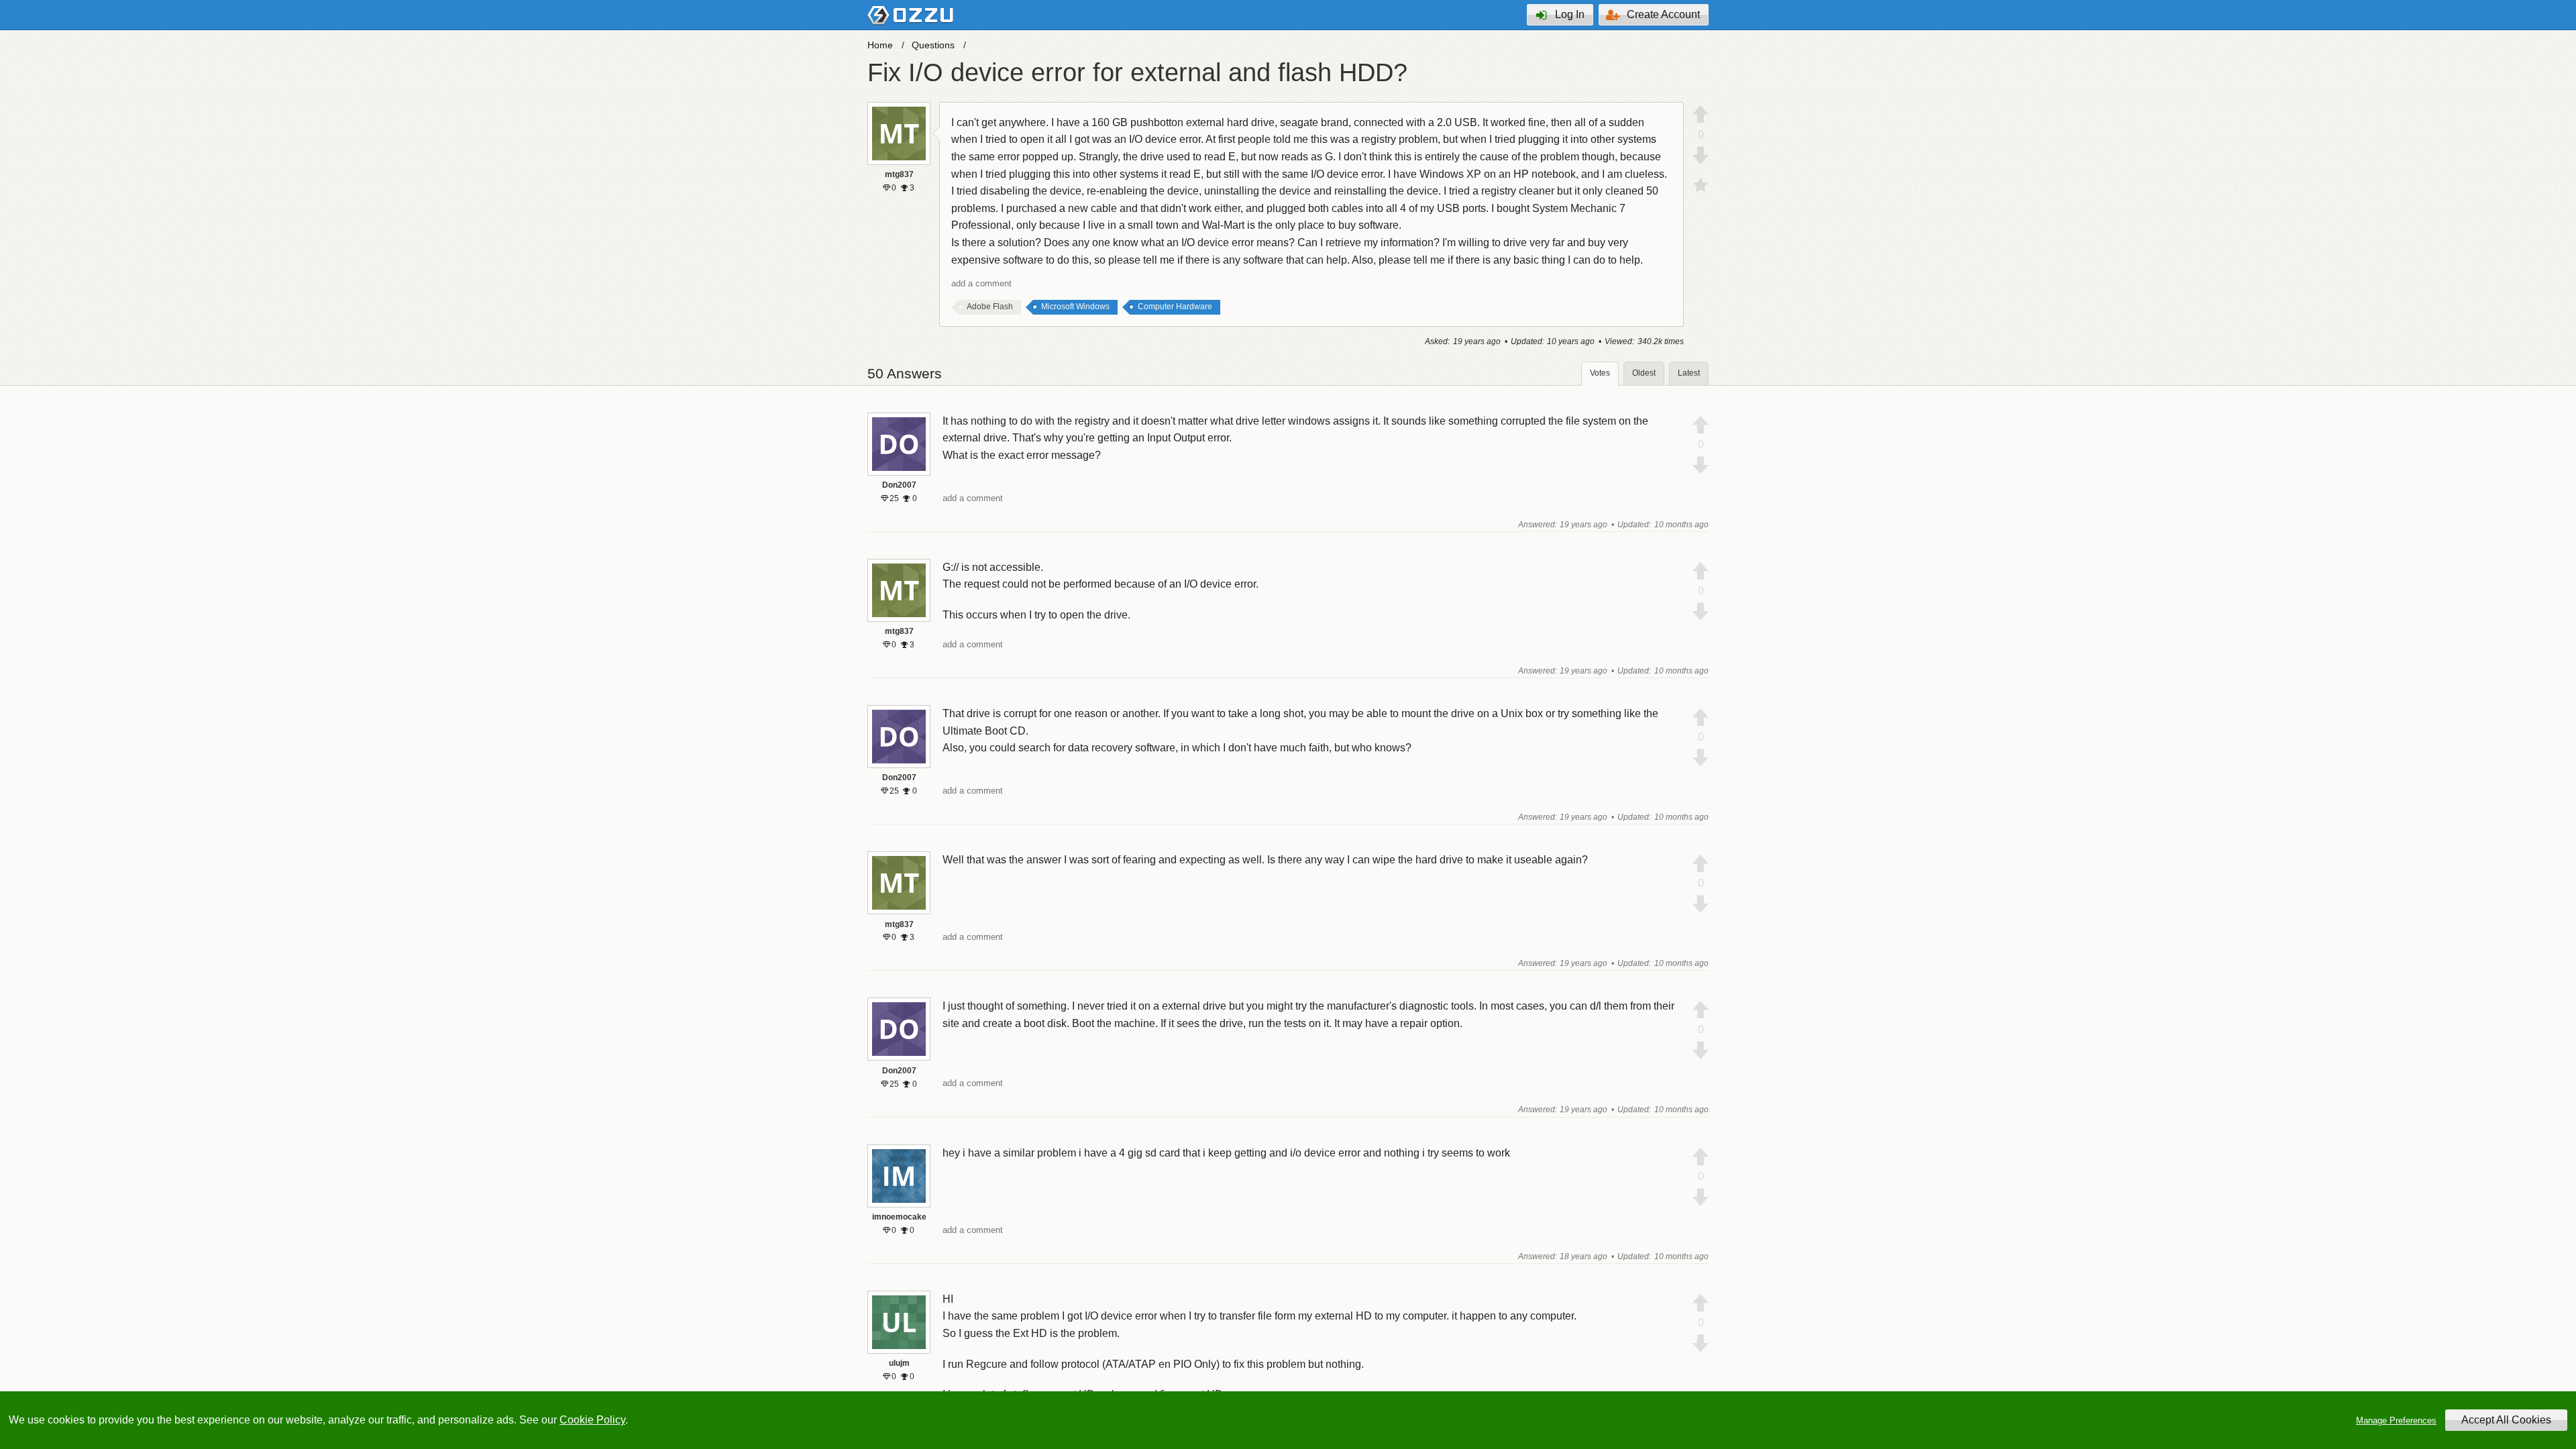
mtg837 (899, 174)
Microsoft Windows (1075, 307)
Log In (1570, 14)
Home (880, 45)
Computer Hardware (1175, 307)
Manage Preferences (2396, 1420)
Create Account (1663, 14)
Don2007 (899, 485)
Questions (933, 45)
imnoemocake (899, 1217)
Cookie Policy (592, 1420)
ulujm (899, 1363)
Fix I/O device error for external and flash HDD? (1137, 72)
